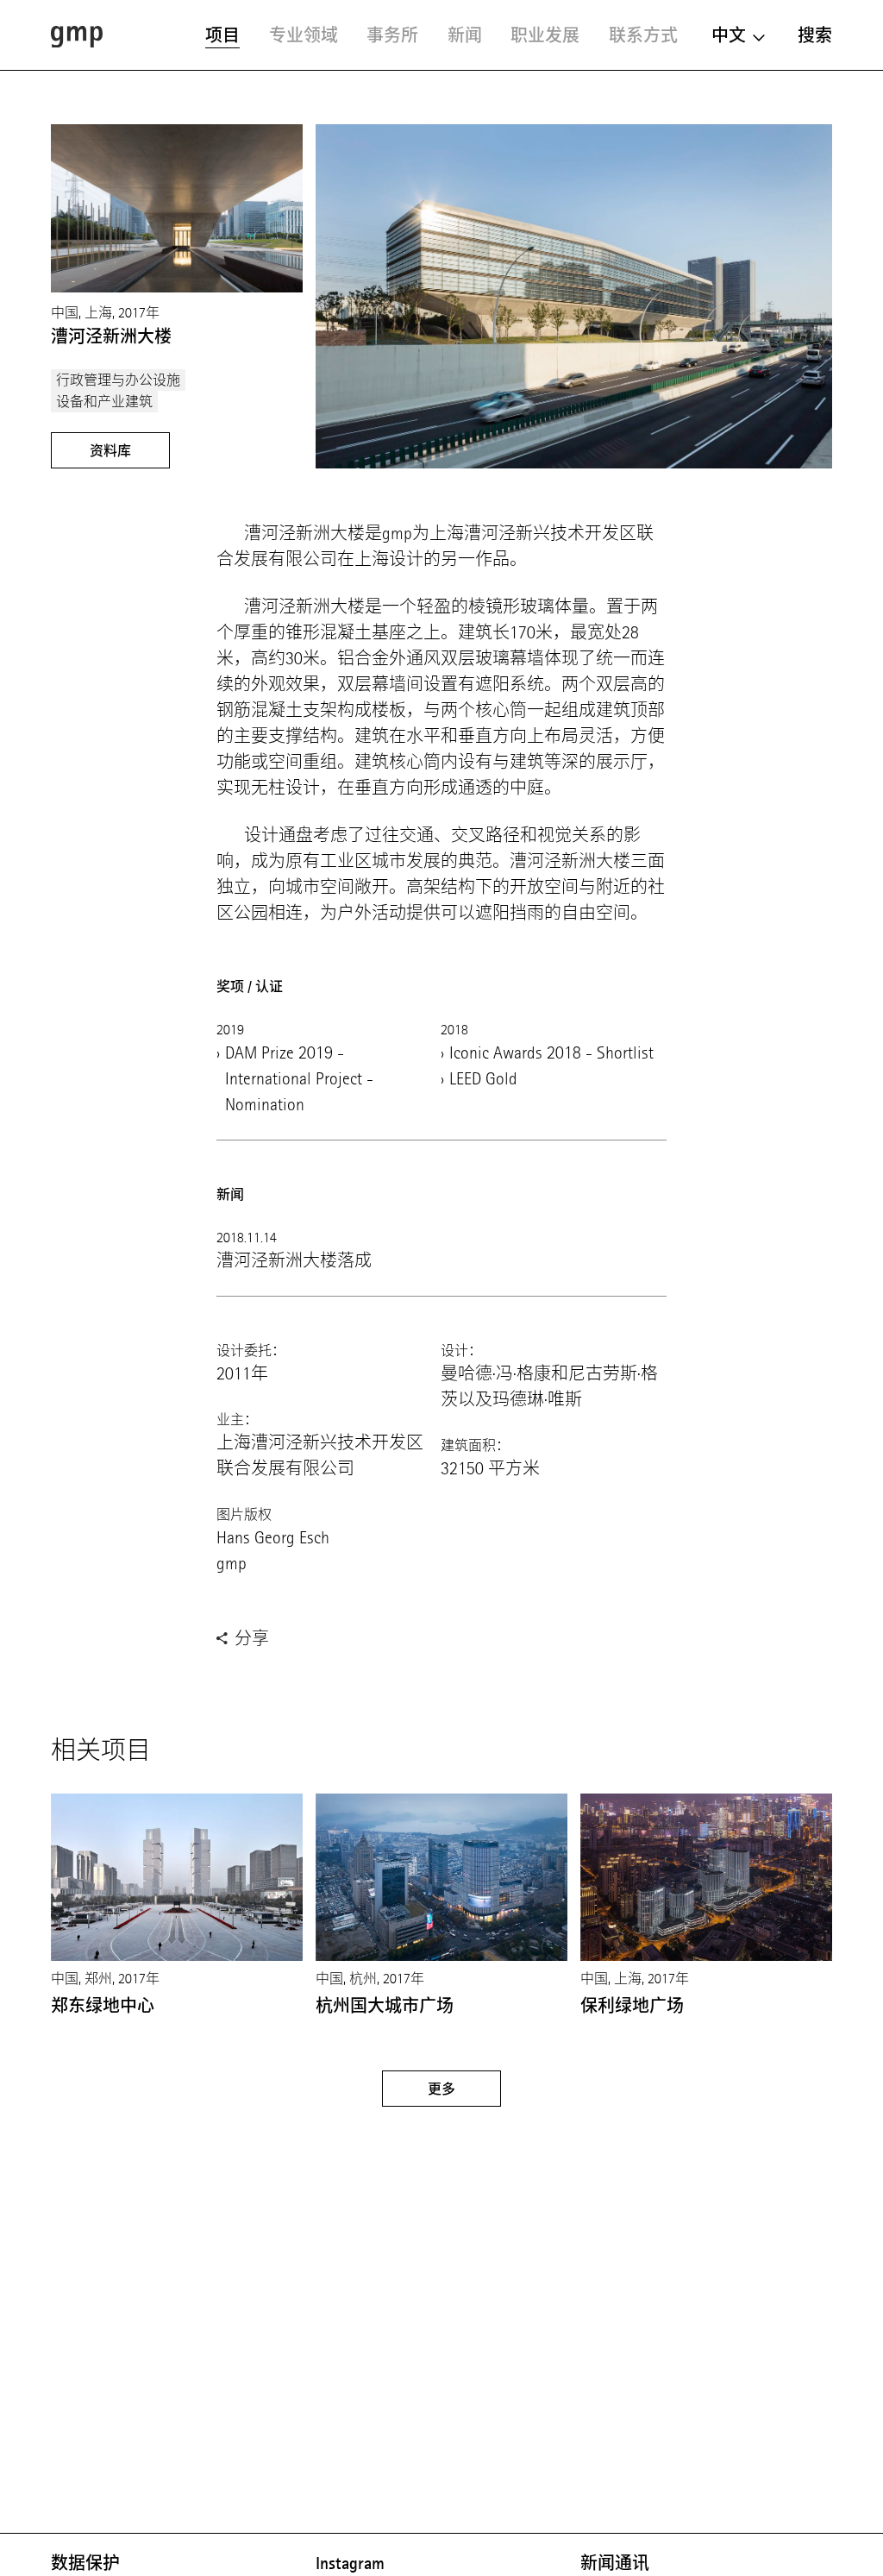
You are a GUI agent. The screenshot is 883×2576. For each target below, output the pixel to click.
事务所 (392, 35)
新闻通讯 (615, 2563)
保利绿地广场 (632, 2006)
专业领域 (304, 35)
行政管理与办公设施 (118, 380)
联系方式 (643, 35)
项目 (222, 35)
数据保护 (85, 2563)
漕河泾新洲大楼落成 (294, 1261)
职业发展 (545, 35)
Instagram (350, 2563)
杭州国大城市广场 (385, 2006)
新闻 (465, 35)
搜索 (815, 35)
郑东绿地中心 (103, 2006)
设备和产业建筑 (104, 402)
